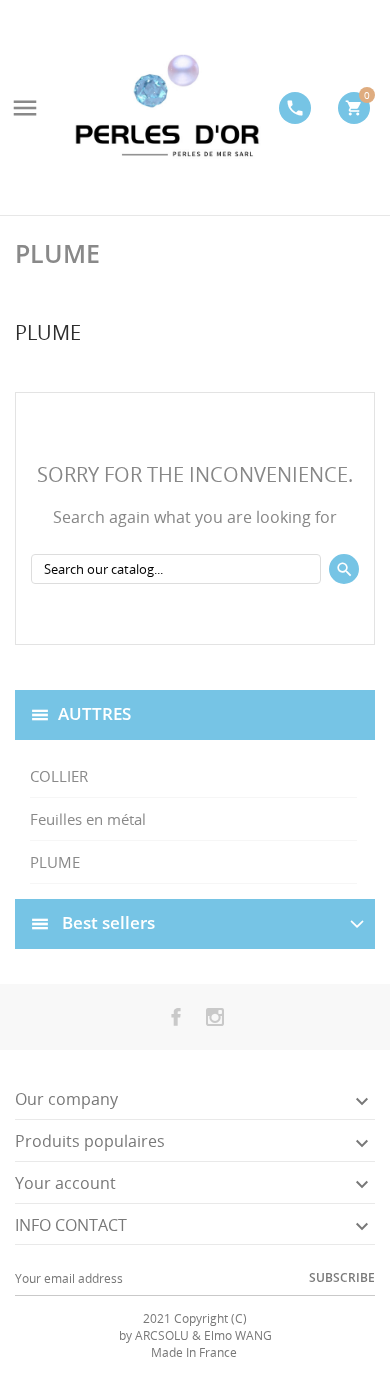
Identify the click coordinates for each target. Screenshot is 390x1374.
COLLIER (59, 776)
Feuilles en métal (88, 819)
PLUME (55, 862)
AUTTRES (94, 713)
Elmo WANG (238, 1335)
